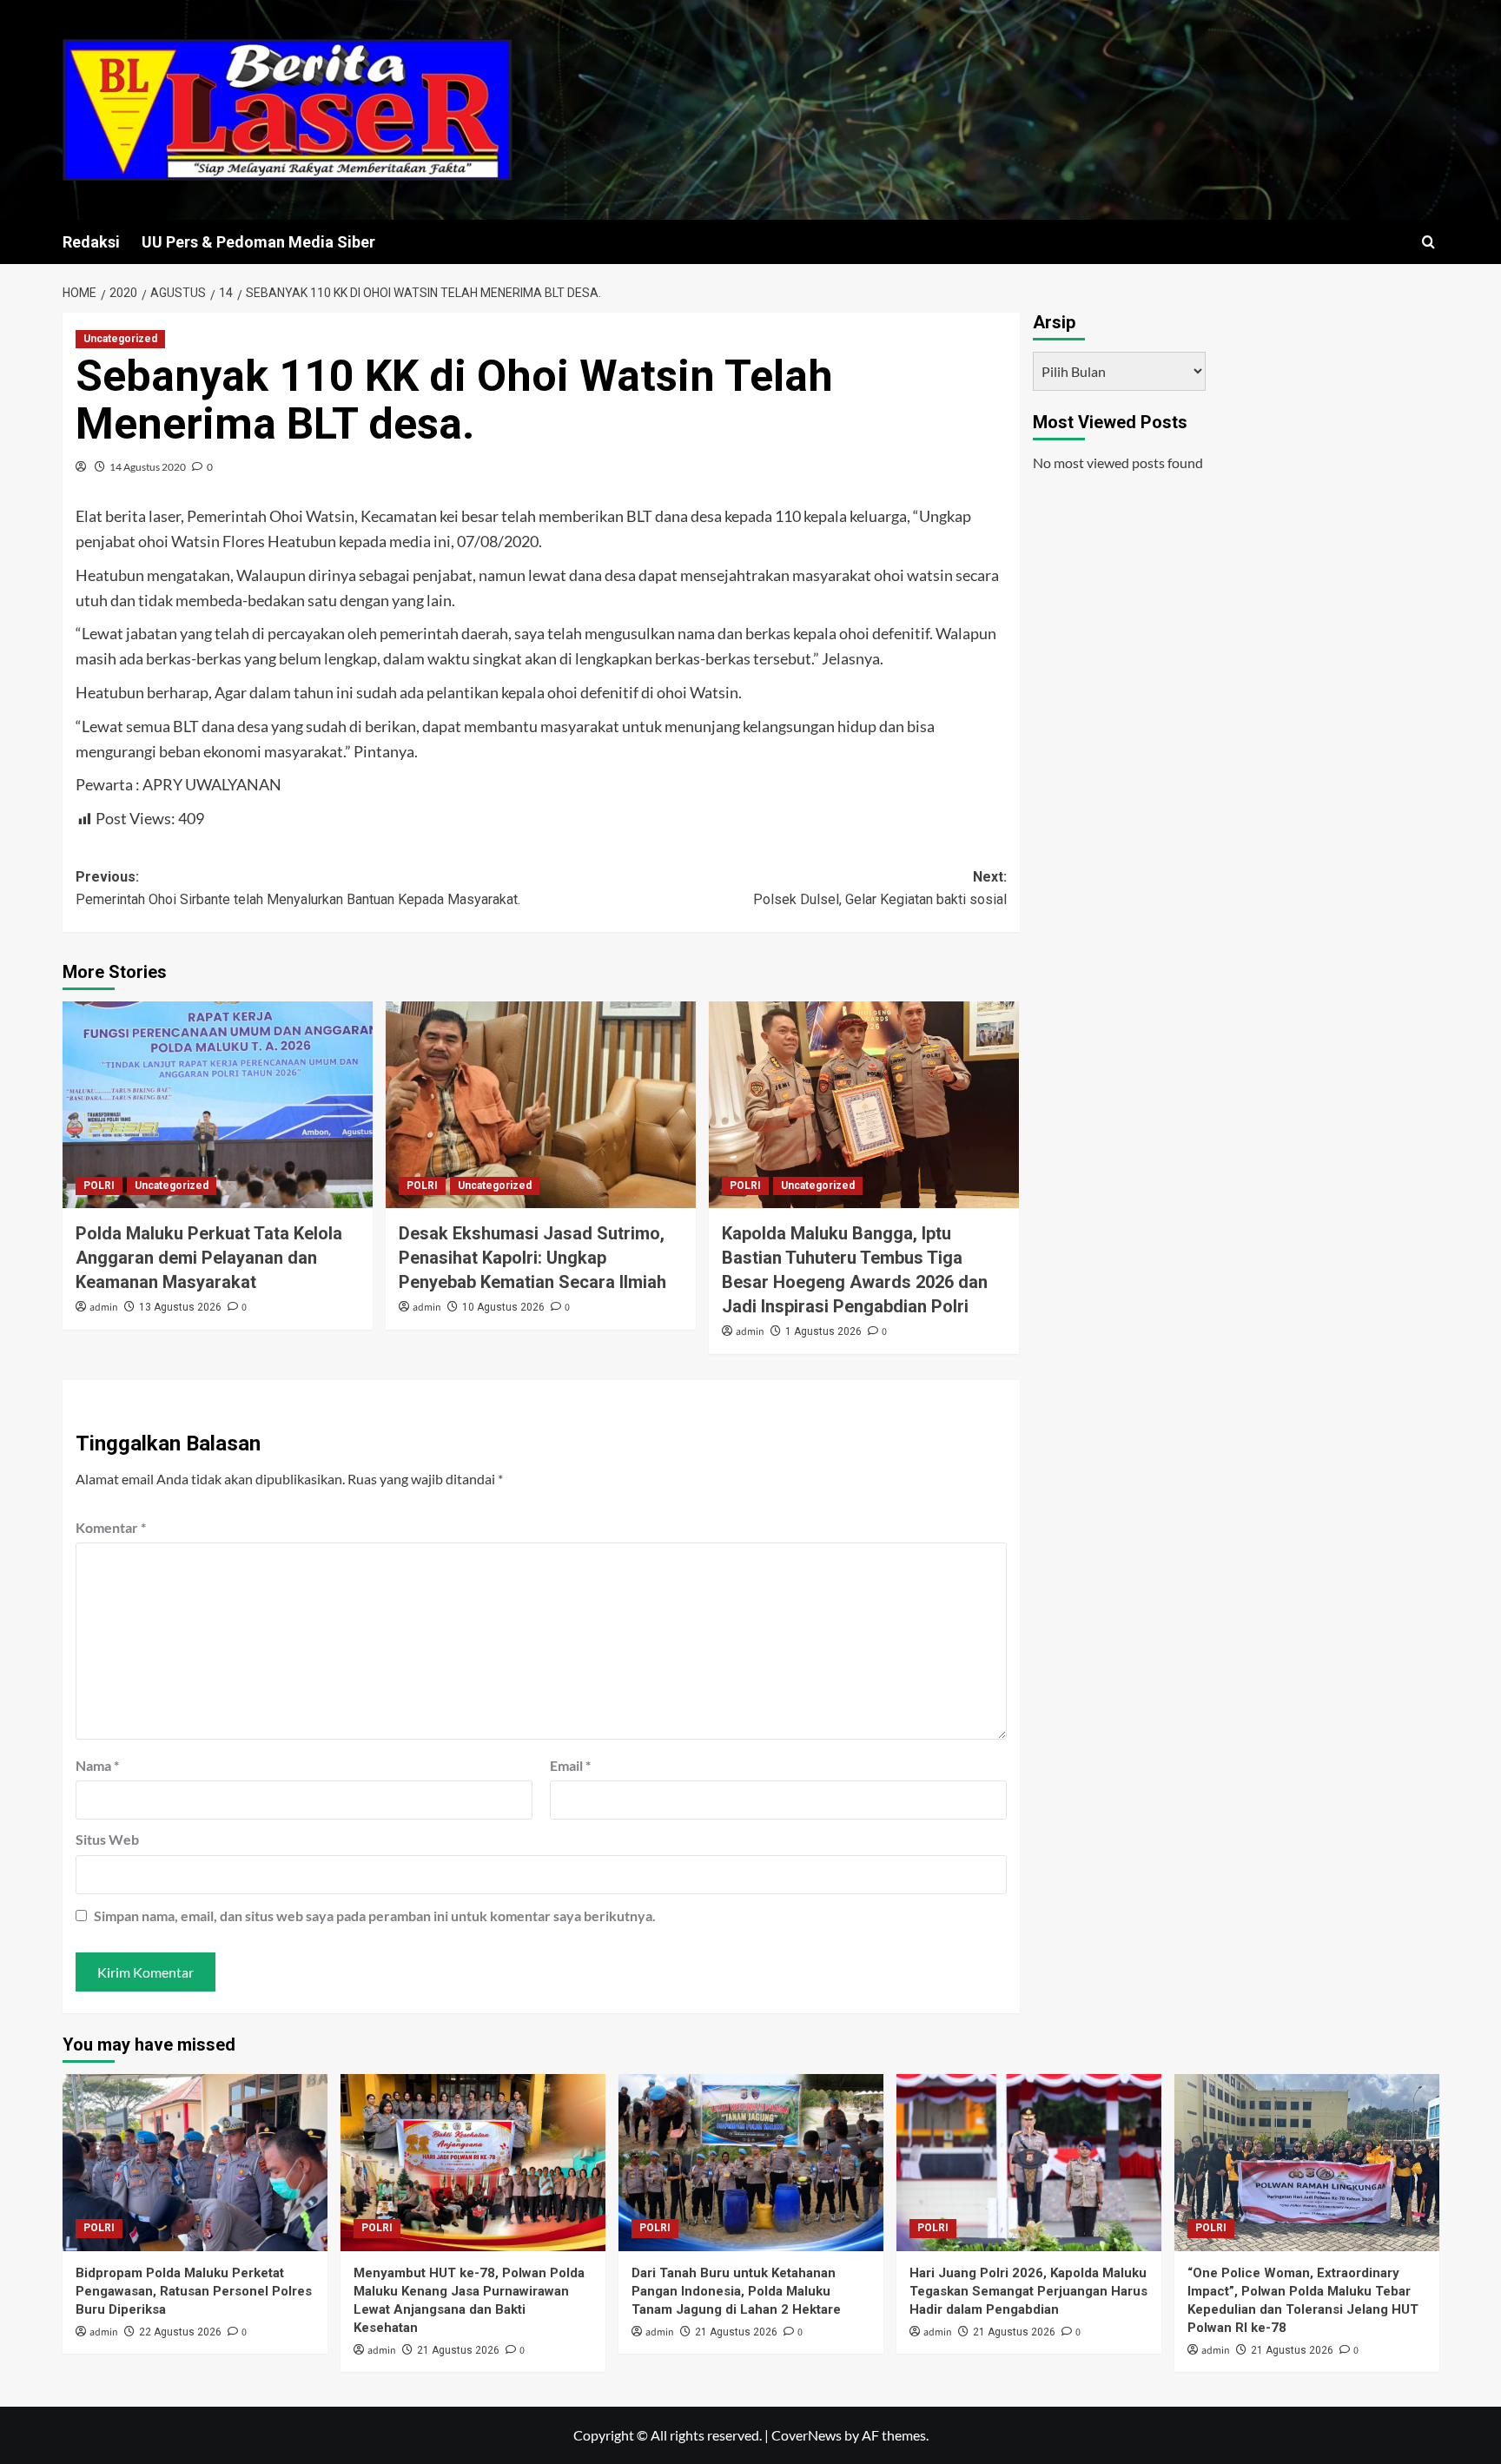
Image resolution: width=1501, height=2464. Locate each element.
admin (104, 1308)
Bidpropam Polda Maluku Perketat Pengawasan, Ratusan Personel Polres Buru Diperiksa (194, 2291)
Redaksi (91, 242)
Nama (97, 1765)
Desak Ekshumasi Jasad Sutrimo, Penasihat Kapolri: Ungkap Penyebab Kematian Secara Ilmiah (532, 1258)
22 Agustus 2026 (180, 2332)
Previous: (298, 888)
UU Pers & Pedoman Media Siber (258, 242)
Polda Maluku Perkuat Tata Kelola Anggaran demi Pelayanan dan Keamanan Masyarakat (209, 1258)
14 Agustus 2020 (148, 467)
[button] (1428, 242)
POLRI (99, 1186)
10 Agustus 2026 (503, 1307)
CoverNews (807, 2435)
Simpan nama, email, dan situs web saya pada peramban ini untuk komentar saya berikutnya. (375, 1916)
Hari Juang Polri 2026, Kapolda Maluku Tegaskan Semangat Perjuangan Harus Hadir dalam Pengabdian (1028, 2291)
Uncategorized (120, 339)
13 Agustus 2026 (180, 1307)
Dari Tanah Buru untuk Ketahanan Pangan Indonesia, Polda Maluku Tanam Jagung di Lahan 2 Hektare (736, 2291)
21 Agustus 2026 (458, 2350)
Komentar (111, 1527)
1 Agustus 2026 (823, 1331)
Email (570, 1765)
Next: (880, 888)
